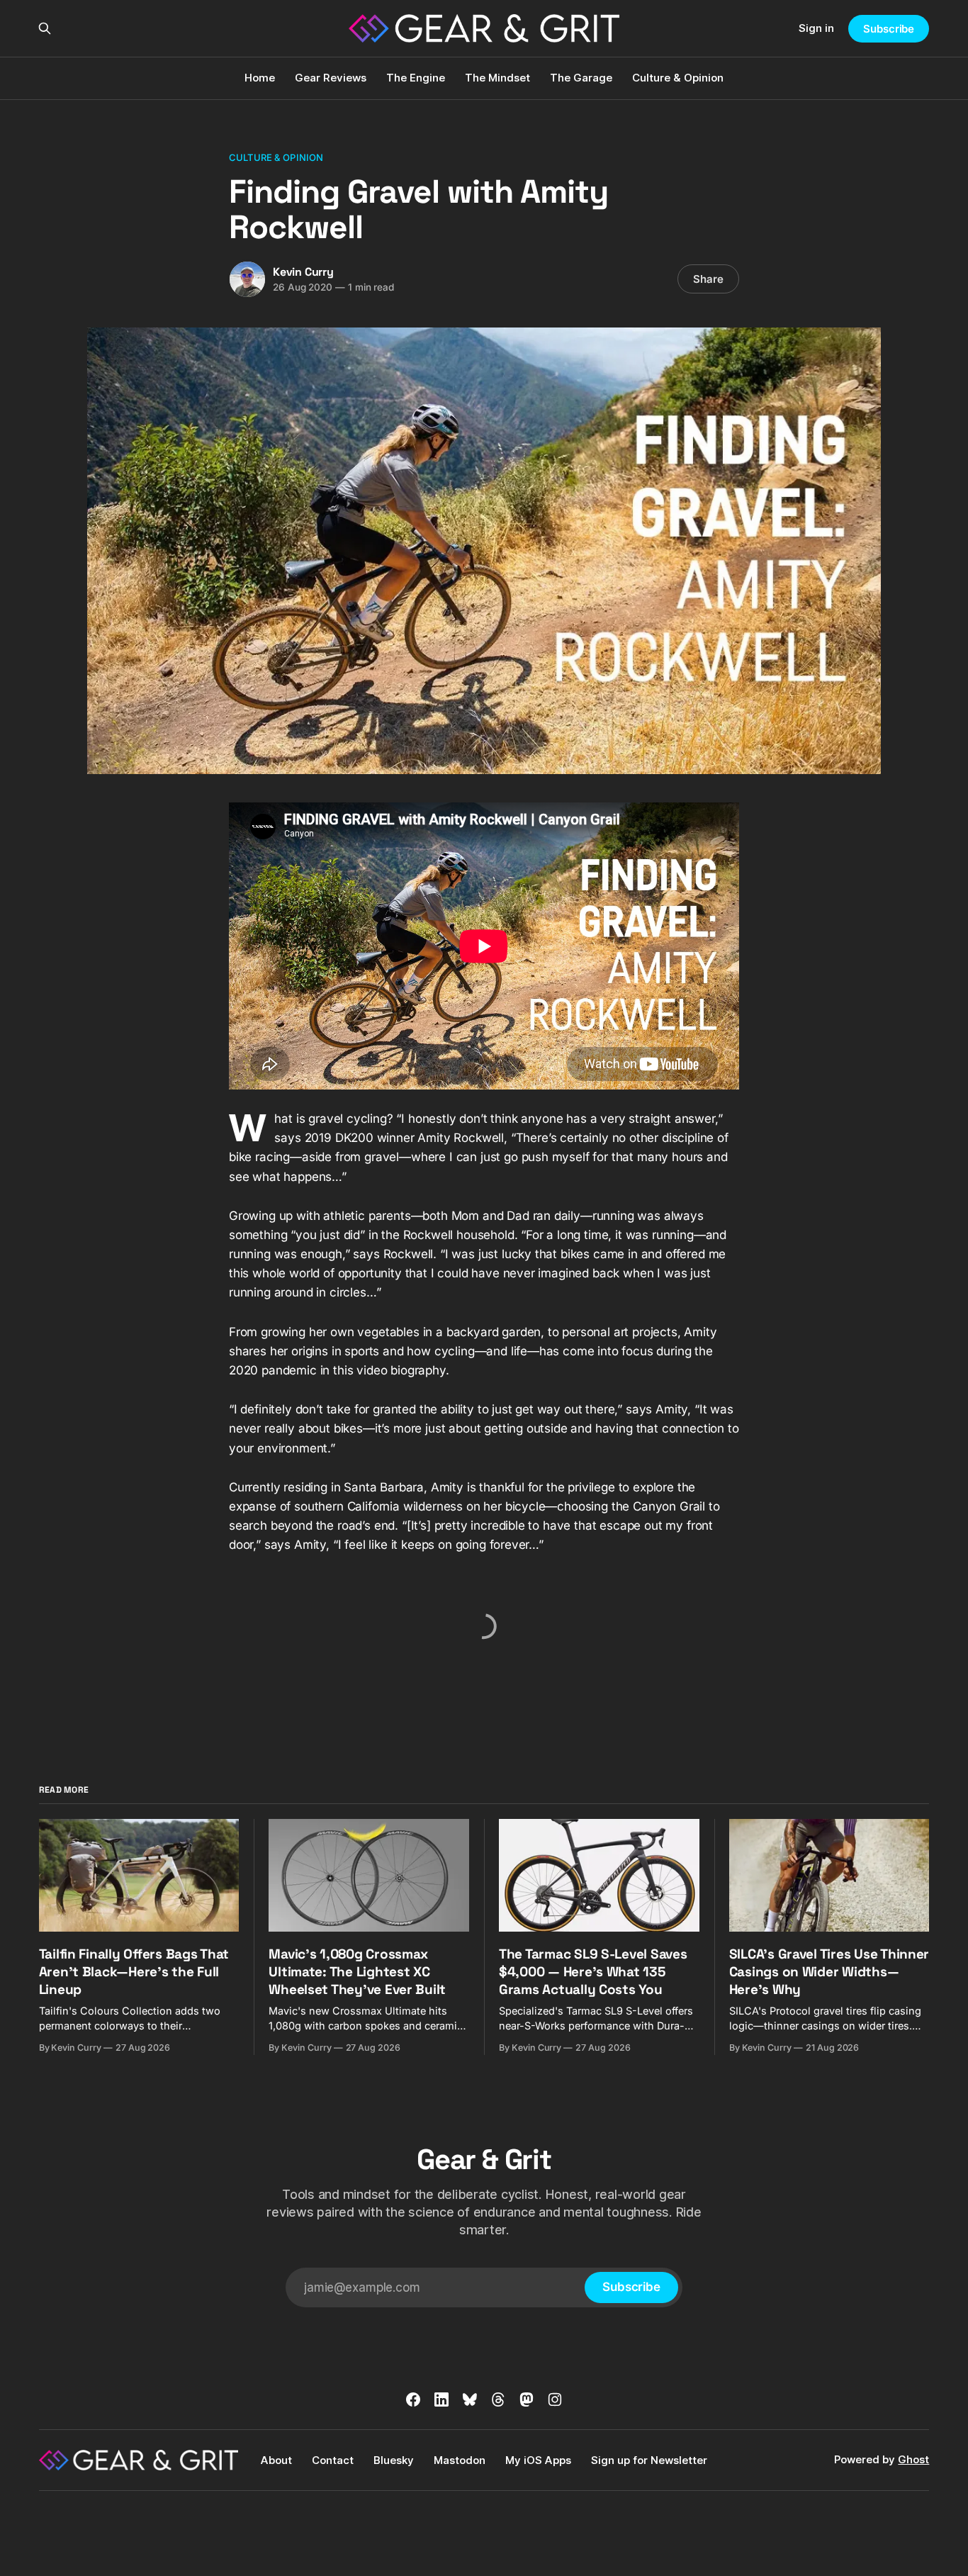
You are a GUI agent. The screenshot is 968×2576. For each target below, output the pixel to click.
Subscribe (889, 29)
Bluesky (394, 2460)
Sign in (816, 28)
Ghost (913, 2459)
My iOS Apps (538, 2460)
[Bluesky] (470, 2399)
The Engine (416, 78)
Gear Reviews (331, 78)
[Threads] (498, 2399)
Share (708, 279)
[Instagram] (555, 2399)
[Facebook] (413, 2399)
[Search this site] (45, 28)
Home (260, 78)
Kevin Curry (303, 272)
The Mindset (497, 78)
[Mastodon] (527, 2399)
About (276, 2460)
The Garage (581, 78)
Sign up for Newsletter (649, 2460)
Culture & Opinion (678, 78)
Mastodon (460, 2460)
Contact (333, 2460)
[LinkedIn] (441, 2399)
